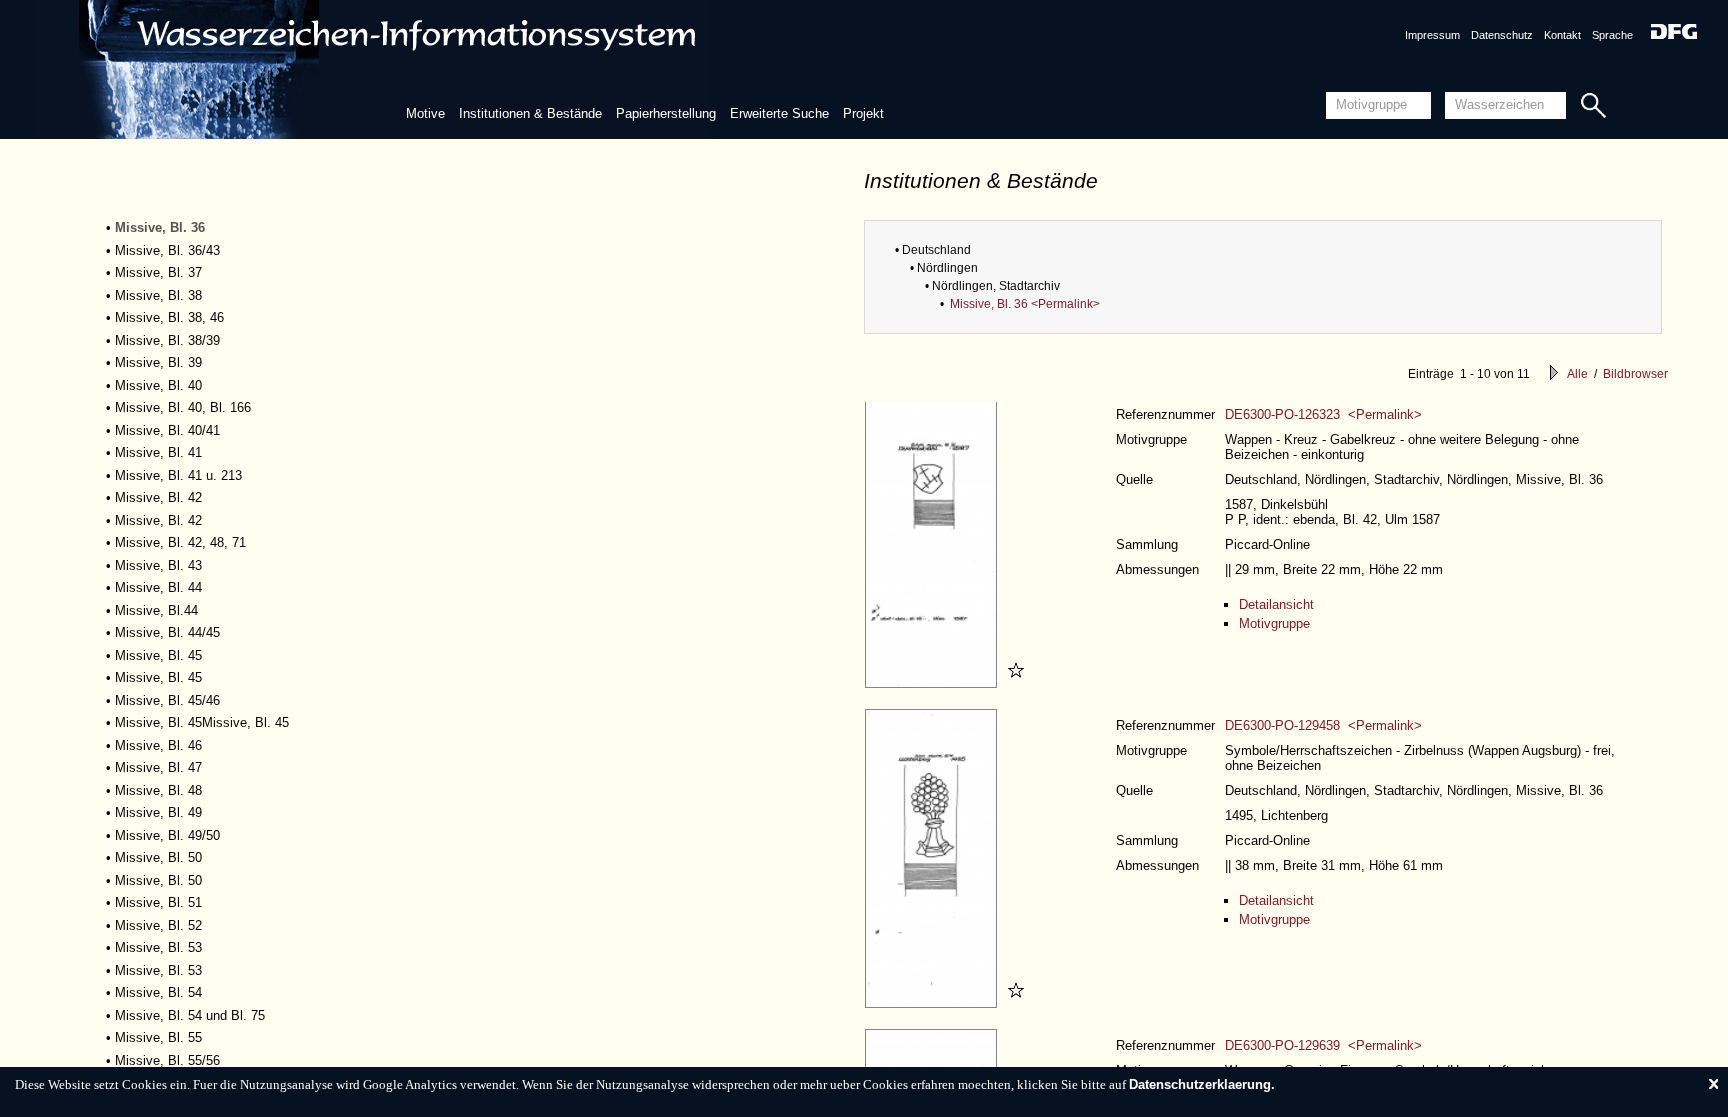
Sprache (1612, 35)
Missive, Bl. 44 (158, 587)
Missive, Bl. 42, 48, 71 (180, 542)
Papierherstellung (666, 113)
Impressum (1432, 35)
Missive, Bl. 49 (158, 812)
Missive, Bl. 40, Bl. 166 (183, 407)
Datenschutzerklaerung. (1202, 1084)
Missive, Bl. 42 (158, 497)
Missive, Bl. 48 (158, 790)
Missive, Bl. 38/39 (167, 340)
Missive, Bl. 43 (158, 565)
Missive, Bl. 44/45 (167, 632)
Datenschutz (1502, 35)
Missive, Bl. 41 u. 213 (178, 475)
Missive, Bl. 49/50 (167, 835)
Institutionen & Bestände (530, 113)
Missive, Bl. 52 (158, 925)
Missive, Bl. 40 (158, 385)
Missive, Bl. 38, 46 (169, 317)
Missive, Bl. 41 (158, 452)
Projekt (863, 113)
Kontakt (1562, 35)
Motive (425, 113)
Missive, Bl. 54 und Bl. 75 (190, 1015)
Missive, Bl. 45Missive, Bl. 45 (202, 722)
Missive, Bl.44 (156, 610)
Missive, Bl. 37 (158, 272)
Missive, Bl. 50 (158, 857)
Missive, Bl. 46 (158, 745)
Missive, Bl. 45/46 (167, 700)
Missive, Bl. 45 (158, 655)
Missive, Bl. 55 (158, 1037)
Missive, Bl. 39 (158, 362)
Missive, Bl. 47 (158, 767)
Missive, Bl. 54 (158, 992)
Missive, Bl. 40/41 (167, 430)
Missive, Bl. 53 (158, 947)
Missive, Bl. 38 (158, 295)
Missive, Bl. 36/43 (167, 250)
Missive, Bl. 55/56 (167, 1060)
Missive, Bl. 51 (158, 902)
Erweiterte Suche (779, 113)
